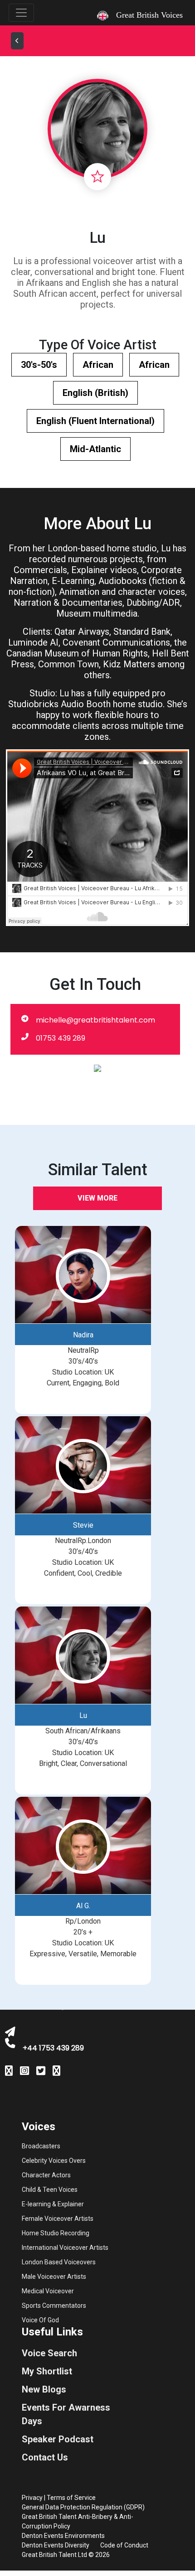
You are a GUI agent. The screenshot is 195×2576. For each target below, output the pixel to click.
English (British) (95, 393)
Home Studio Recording (56, 2233)
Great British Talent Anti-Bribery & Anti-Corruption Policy (78, 2521)
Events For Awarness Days (66, 2414)
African (98, 365)
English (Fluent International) (95, 421)
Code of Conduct (124, 2545)
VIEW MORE (97, 1198)
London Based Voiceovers (59, 2262)
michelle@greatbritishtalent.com (95, 1020)
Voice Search (49, 2353)
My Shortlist (47, 2371)
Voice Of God (40, 2320)
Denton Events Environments (63, 2536)
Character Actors (46, 2175)
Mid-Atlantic (95, 449)
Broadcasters (41, 2146)
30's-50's (39, 365)
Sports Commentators (54, 2306)
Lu (83, 1715)
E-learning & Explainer (53, 2204)
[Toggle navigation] (21, 13)
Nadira (83, 1335)
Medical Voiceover (48, 2291)
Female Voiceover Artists (58, 2219)
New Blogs (44, 2389)
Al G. (83, 1906)
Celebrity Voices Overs (54, 2161)
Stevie (83, 1525)
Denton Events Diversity (56, 2545)
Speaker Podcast (58, 2439)
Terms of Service (71, 2498)
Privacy (32, 2498)
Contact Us (45, 2457)
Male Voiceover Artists (54, 2277)
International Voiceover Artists (65, 2248)
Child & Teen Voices (50, 2190)
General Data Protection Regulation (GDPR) (83, 2507)
